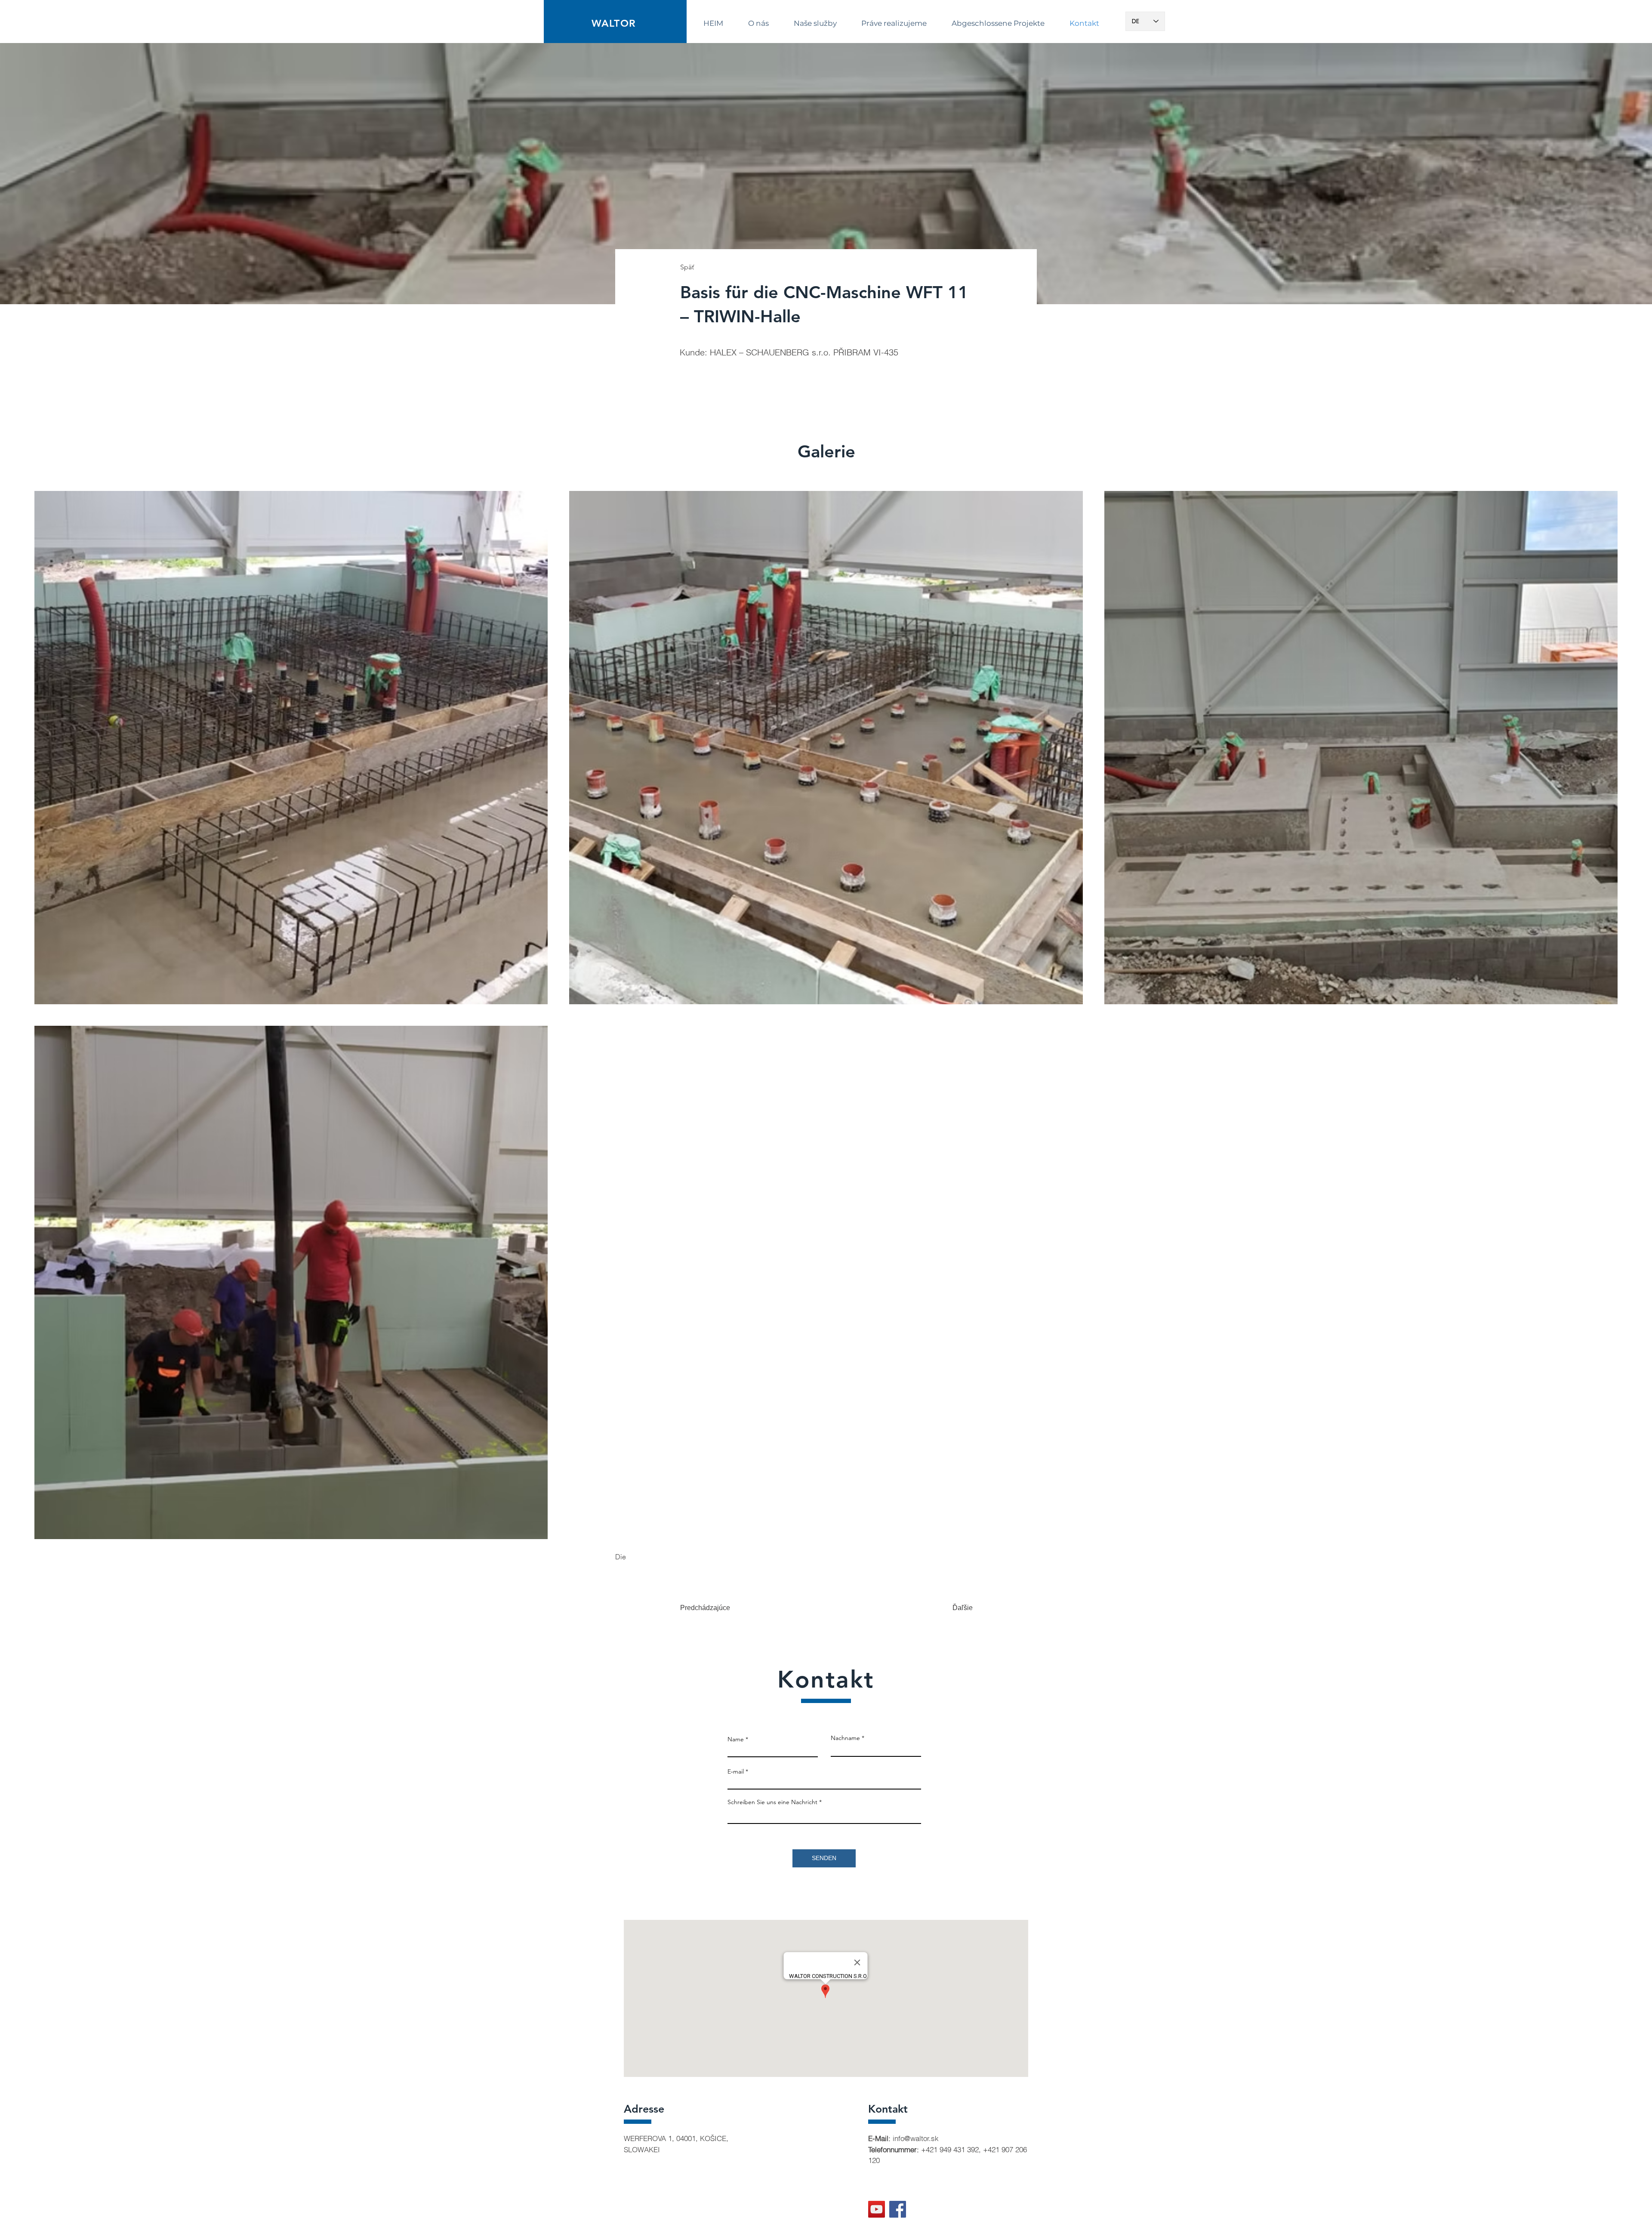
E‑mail (736, 1771)
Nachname (845, 1738)
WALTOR (613, 23)
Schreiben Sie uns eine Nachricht (772, 1802)
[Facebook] (898, 2209)
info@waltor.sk (916, 2138)
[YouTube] (877, 2209)
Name (736, 1739)
